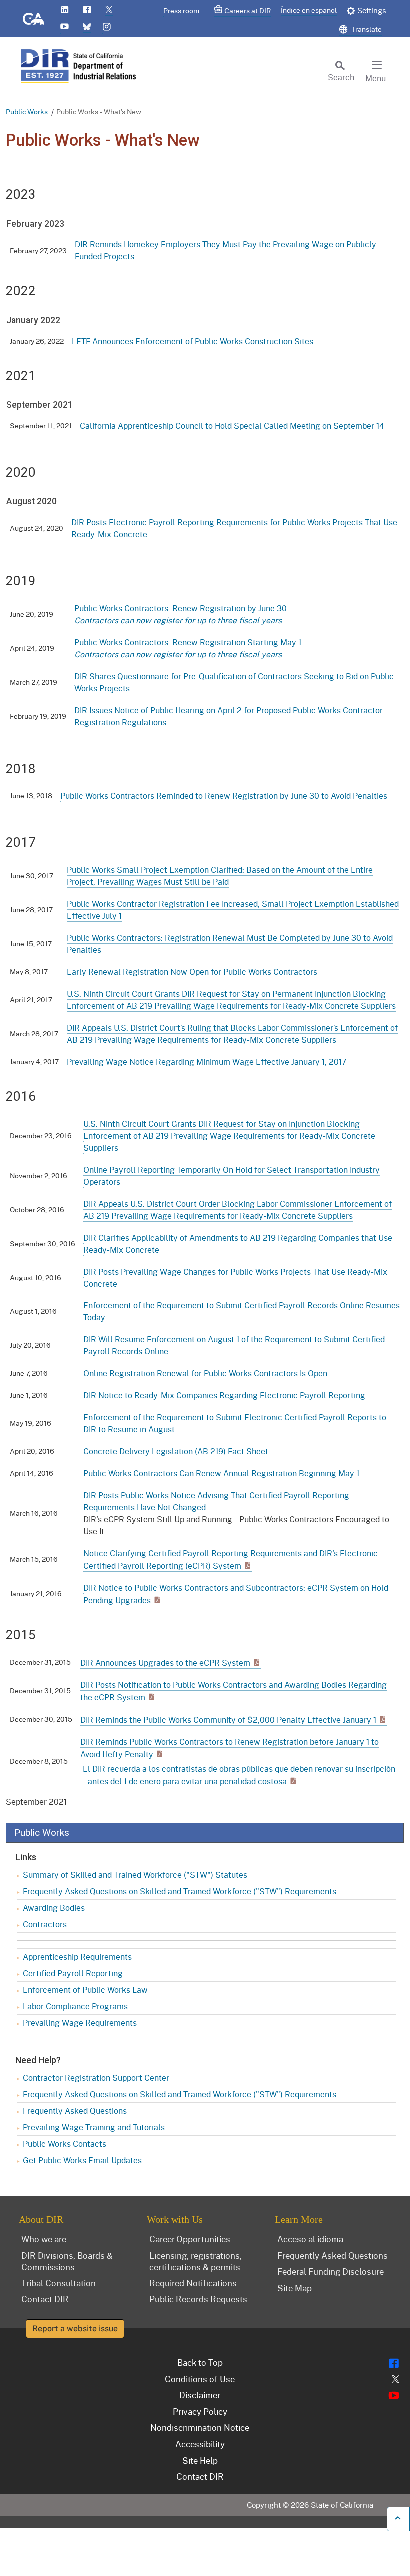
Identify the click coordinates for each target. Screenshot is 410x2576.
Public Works (27, 112)
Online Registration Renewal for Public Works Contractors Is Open (205, 1373)
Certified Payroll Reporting (73, 1973)
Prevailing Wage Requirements (80, 2022)
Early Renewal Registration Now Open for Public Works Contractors (192, 971)
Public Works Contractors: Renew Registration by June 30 (181, 614)
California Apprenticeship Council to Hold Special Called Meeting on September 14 (232, 426)
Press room (181, 11)
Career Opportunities (190, 2239)
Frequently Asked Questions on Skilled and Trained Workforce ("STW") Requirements (180, 1891)
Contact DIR (45, 2299)
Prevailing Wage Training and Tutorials (94, 2127)
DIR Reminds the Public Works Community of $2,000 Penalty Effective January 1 (228, 1720)
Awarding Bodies (54, 1908)
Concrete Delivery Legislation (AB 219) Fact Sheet (176, 1451)
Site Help (200, 2460)
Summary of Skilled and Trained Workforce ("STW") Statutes (135, 1875)
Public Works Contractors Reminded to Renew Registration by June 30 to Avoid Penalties (224, 795)
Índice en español (309, 10)
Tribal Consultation (59, 2283)
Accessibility (200, 2444)
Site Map (295, 2288)
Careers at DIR (248, 11)
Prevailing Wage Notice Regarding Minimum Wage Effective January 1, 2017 (207, 1061)
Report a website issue (75, 2328)
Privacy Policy (200, 2411)
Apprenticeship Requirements (77, 1956)
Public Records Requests (198, 2299)
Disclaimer (200, 2395)
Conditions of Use (200, 2379)
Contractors (45, 1924)
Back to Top (200, 2362)
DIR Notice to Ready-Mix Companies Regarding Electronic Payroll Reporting (224, 1395)
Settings (372, 10)
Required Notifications (193, 2283)
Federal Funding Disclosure (331, 2271)
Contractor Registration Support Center (96, 2077)
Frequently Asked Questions (75, 2110)
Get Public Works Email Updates (82, 2160)
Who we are (44, 2239)
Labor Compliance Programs (75, 2006)
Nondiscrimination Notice (200, 2427)
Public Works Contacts (65, 2143)
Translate (366, 29)
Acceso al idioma (310, 2239)
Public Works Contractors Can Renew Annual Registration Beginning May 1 (221, 1473)
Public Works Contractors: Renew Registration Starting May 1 (188, 648)
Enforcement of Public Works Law (85, 1989)
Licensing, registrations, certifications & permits (196, 2261)
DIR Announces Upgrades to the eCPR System (165, 1663)
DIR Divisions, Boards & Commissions (67, 2261)
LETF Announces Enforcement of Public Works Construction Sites (193, 341)
